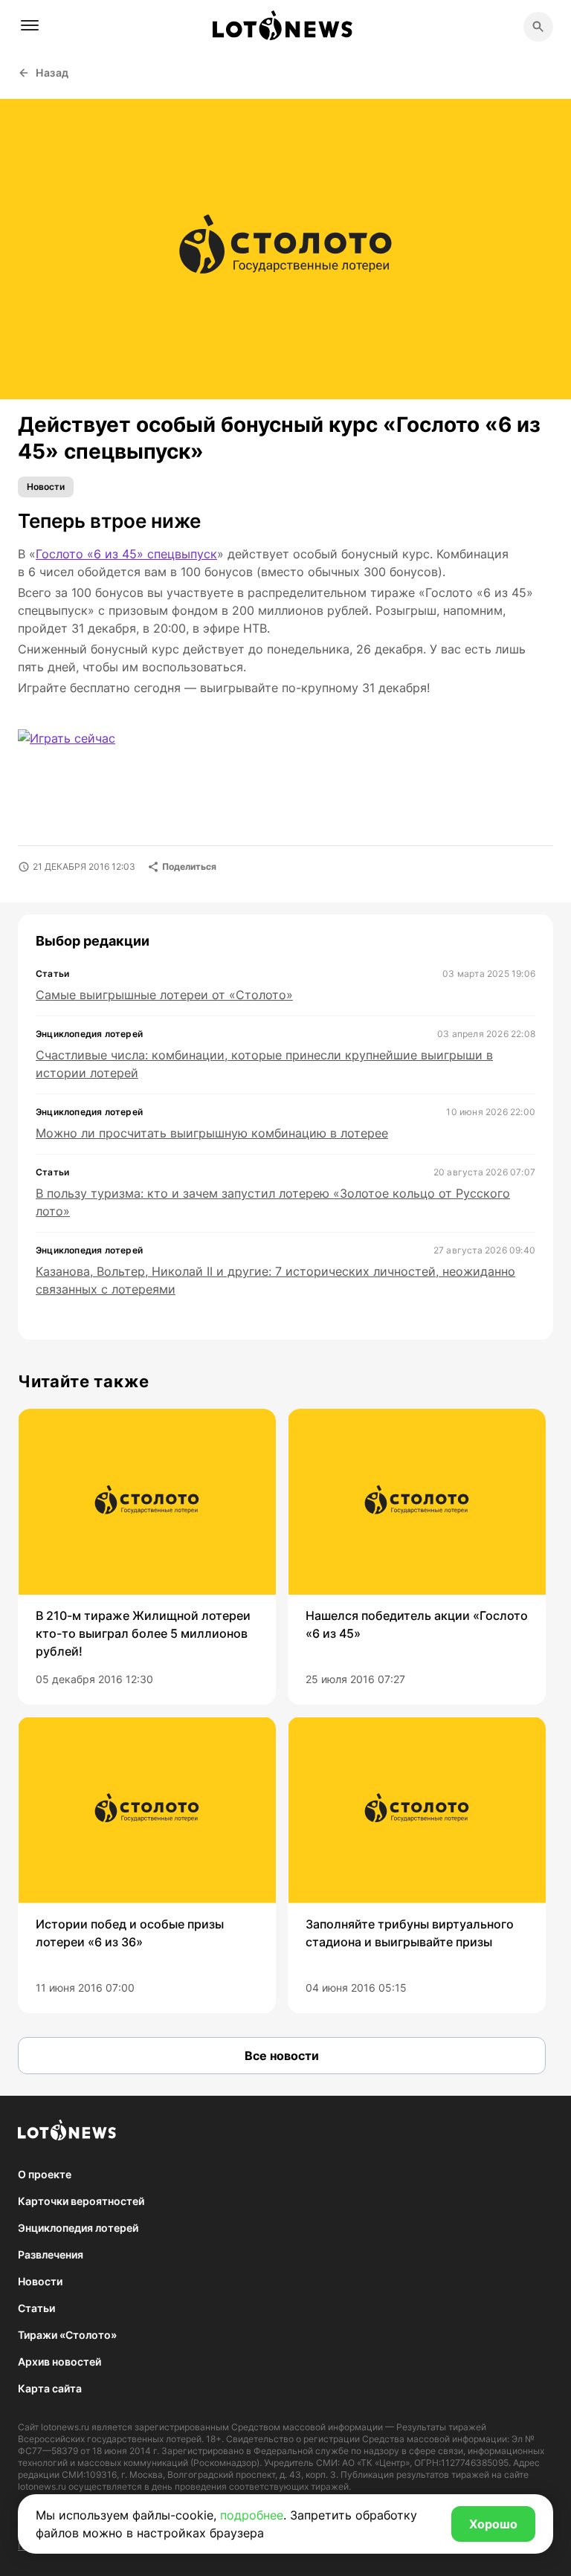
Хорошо (493, 2524)
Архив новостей (59, 2362)
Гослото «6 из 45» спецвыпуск (126, 554)
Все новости (282, 2056)
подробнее (252, 2515)
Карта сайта (50, 2388)
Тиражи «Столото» (67, 2335)
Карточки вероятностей (81, 2201)
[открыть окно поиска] (538, 27)
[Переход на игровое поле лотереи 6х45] (94, 755)
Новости (46, 487)
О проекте (45, 2174)
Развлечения (51, 2254)
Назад (52, 72)
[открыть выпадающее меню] (30, 25)
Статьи (36, 2308)
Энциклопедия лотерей (78, 2228)
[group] (147, 1557)
